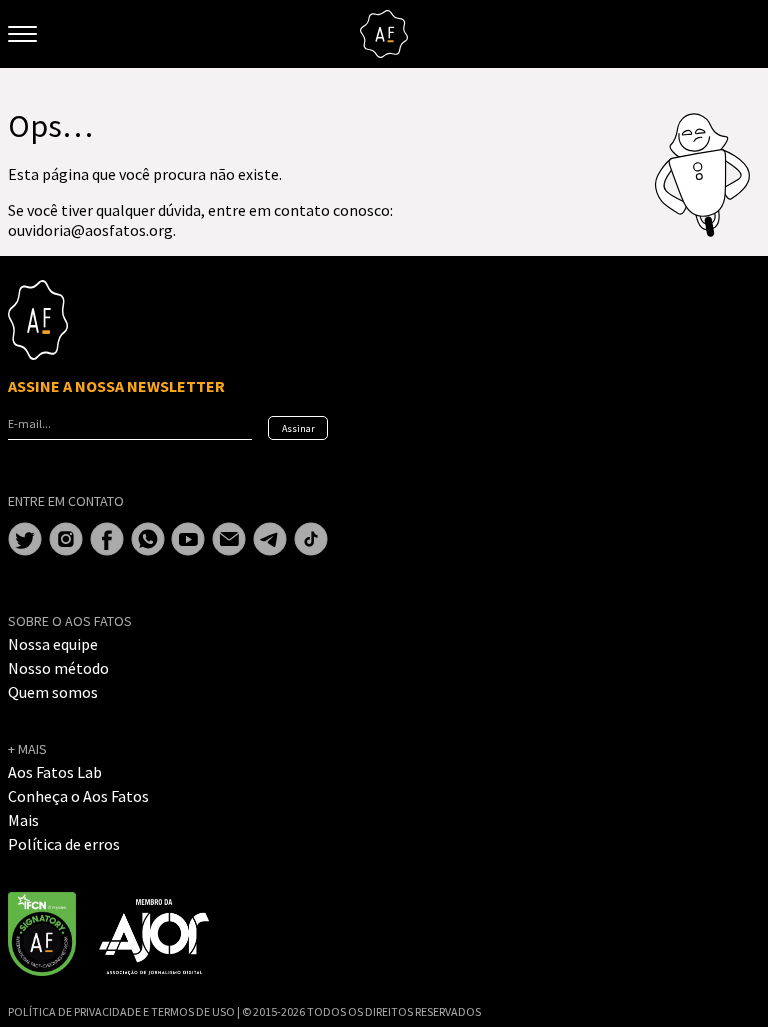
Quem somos (53, 692)
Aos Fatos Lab (55, 772)
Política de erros (64, 844)
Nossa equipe (53, 644)
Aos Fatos (384, 34)
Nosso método (58, 668)
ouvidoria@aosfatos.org (90, 230)
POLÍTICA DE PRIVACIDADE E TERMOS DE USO (122, 1011)
